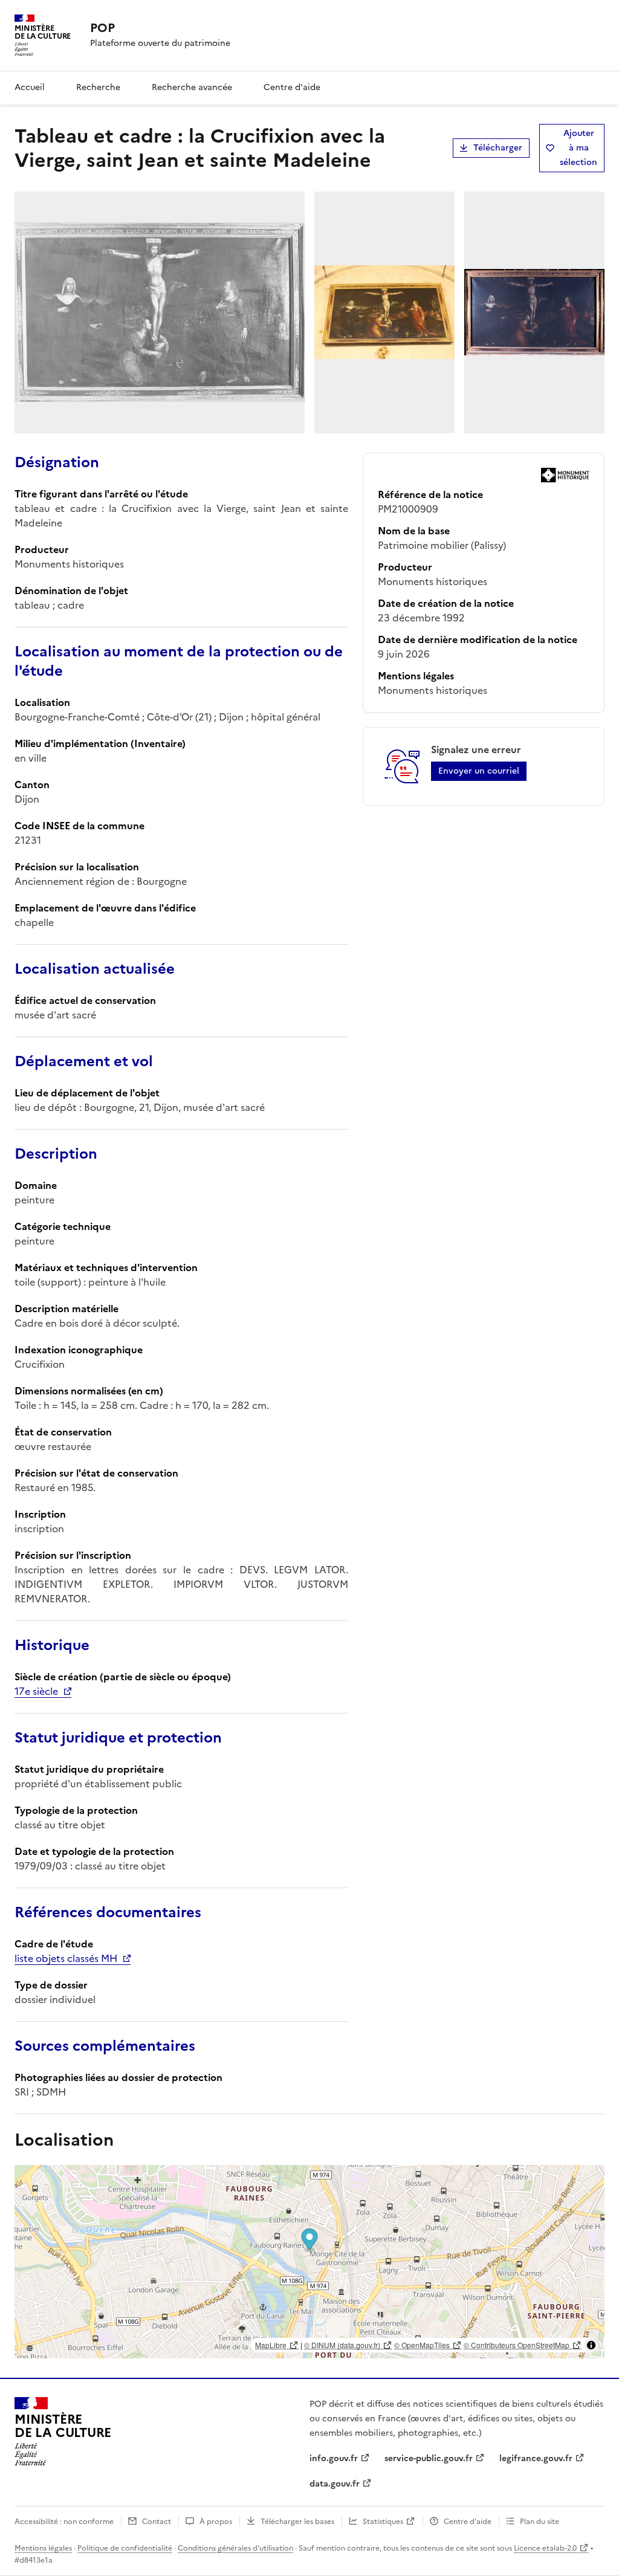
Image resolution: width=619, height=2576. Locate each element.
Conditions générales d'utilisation (235, 2548)
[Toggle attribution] (591, 2345)
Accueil (30, 87)
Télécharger (498, 148)
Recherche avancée (192, 87)
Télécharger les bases (297, 2522)
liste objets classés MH (66, 1958)
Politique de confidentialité (125, 2548)
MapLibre (271, 2345)
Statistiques (383, 2522)
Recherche (98, 87)
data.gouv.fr (335, 2484)
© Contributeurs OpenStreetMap (517, 2345)
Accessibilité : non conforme (64, 2522)
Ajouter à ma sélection (578, 148)
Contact (157, 2522)
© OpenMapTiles (422, 2345)
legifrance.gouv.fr (536, 2458)
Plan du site (540, 2522)
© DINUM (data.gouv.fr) (342, 2345)
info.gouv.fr (334, 2458)
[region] (309, 2262)
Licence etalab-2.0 (545, 2548)
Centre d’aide (468, 2522)
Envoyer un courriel (479, 771)
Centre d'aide (292, 87)
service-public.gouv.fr (429, 2458)
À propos (216, 2522)
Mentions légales (43, 2548)
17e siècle (36, 1691)
